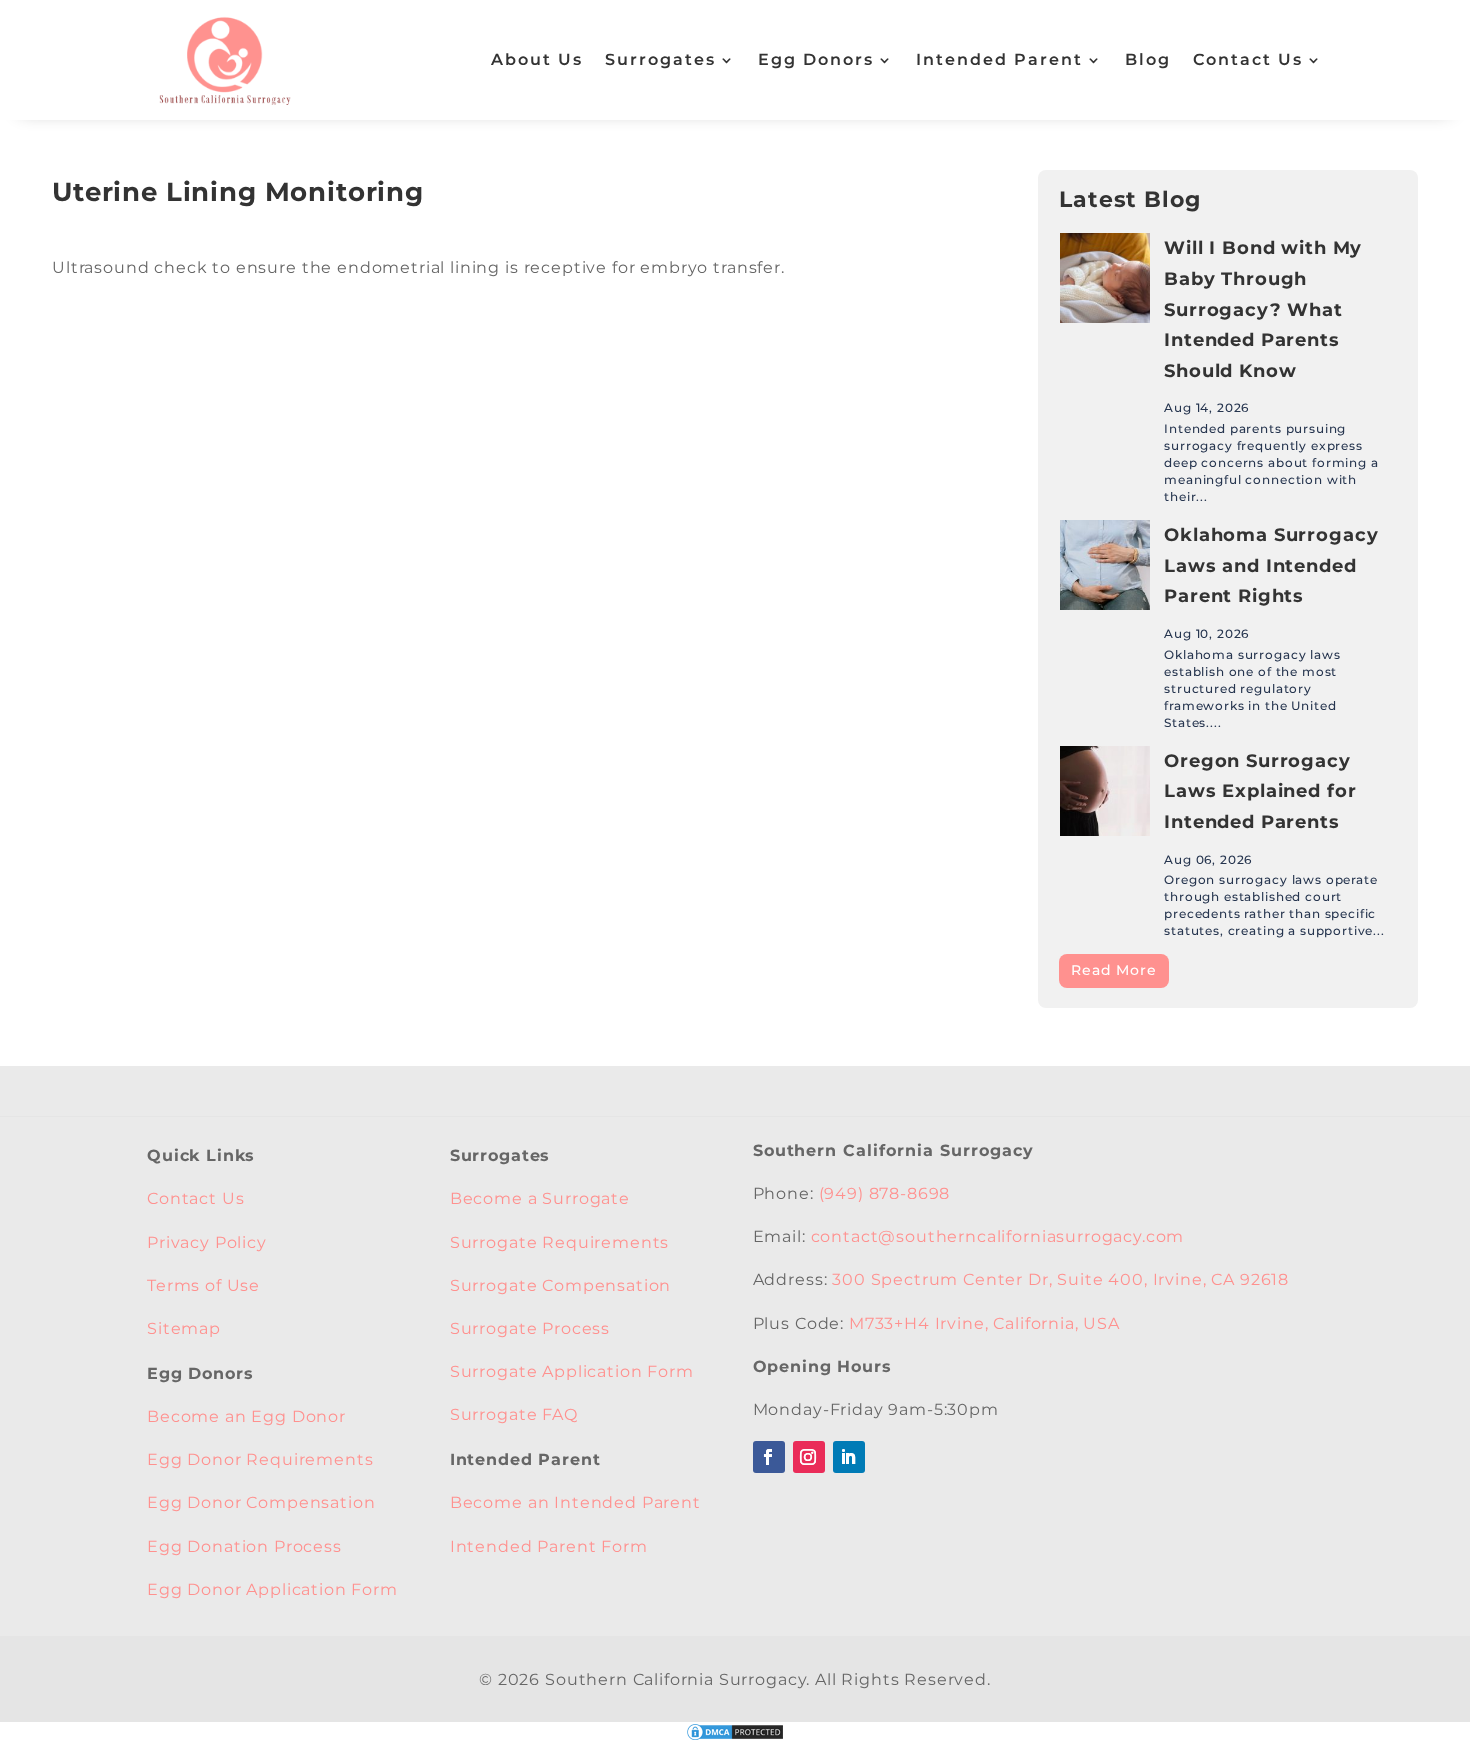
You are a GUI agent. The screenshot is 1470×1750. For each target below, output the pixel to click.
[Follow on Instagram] (809, 1457)
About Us (537, 59)
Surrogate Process (530, 1328)
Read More (1114, 970)
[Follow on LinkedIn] (849, 1457)
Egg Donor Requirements (260, 1459)
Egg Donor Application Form (272, 1589)
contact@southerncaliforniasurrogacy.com (998, 1236)
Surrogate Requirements (559, 1242)
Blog (1148, 59)
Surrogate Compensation (560, 1285)
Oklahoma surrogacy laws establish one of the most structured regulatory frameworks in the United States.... (1252, 688)
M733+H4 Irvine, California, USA (984, 1323)
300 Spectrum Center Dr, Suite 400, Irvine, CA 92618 (1060, 1279)
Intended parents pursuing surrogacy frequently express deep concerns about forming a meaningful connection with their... (1271, 462)
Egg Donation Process (244, 1546)
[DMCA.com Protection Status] (735, 1737)
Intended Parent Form (549, 1546)
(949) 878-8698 (885, 1193)
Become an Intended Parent (575, 1502)
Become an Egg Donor (246, 1416)
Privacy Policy (207, 1242)
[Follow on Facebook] (769, 1457)
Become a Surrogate (540, 1198)
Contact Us (1248, 59)
